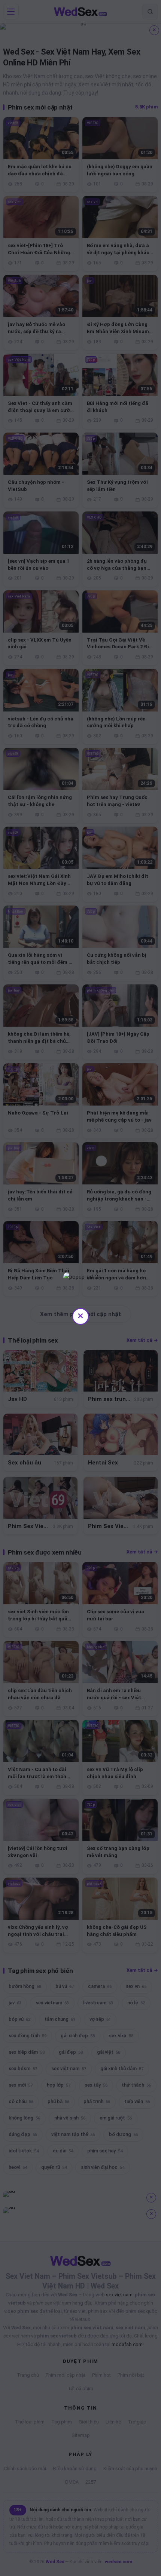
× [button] (80, 1315)
